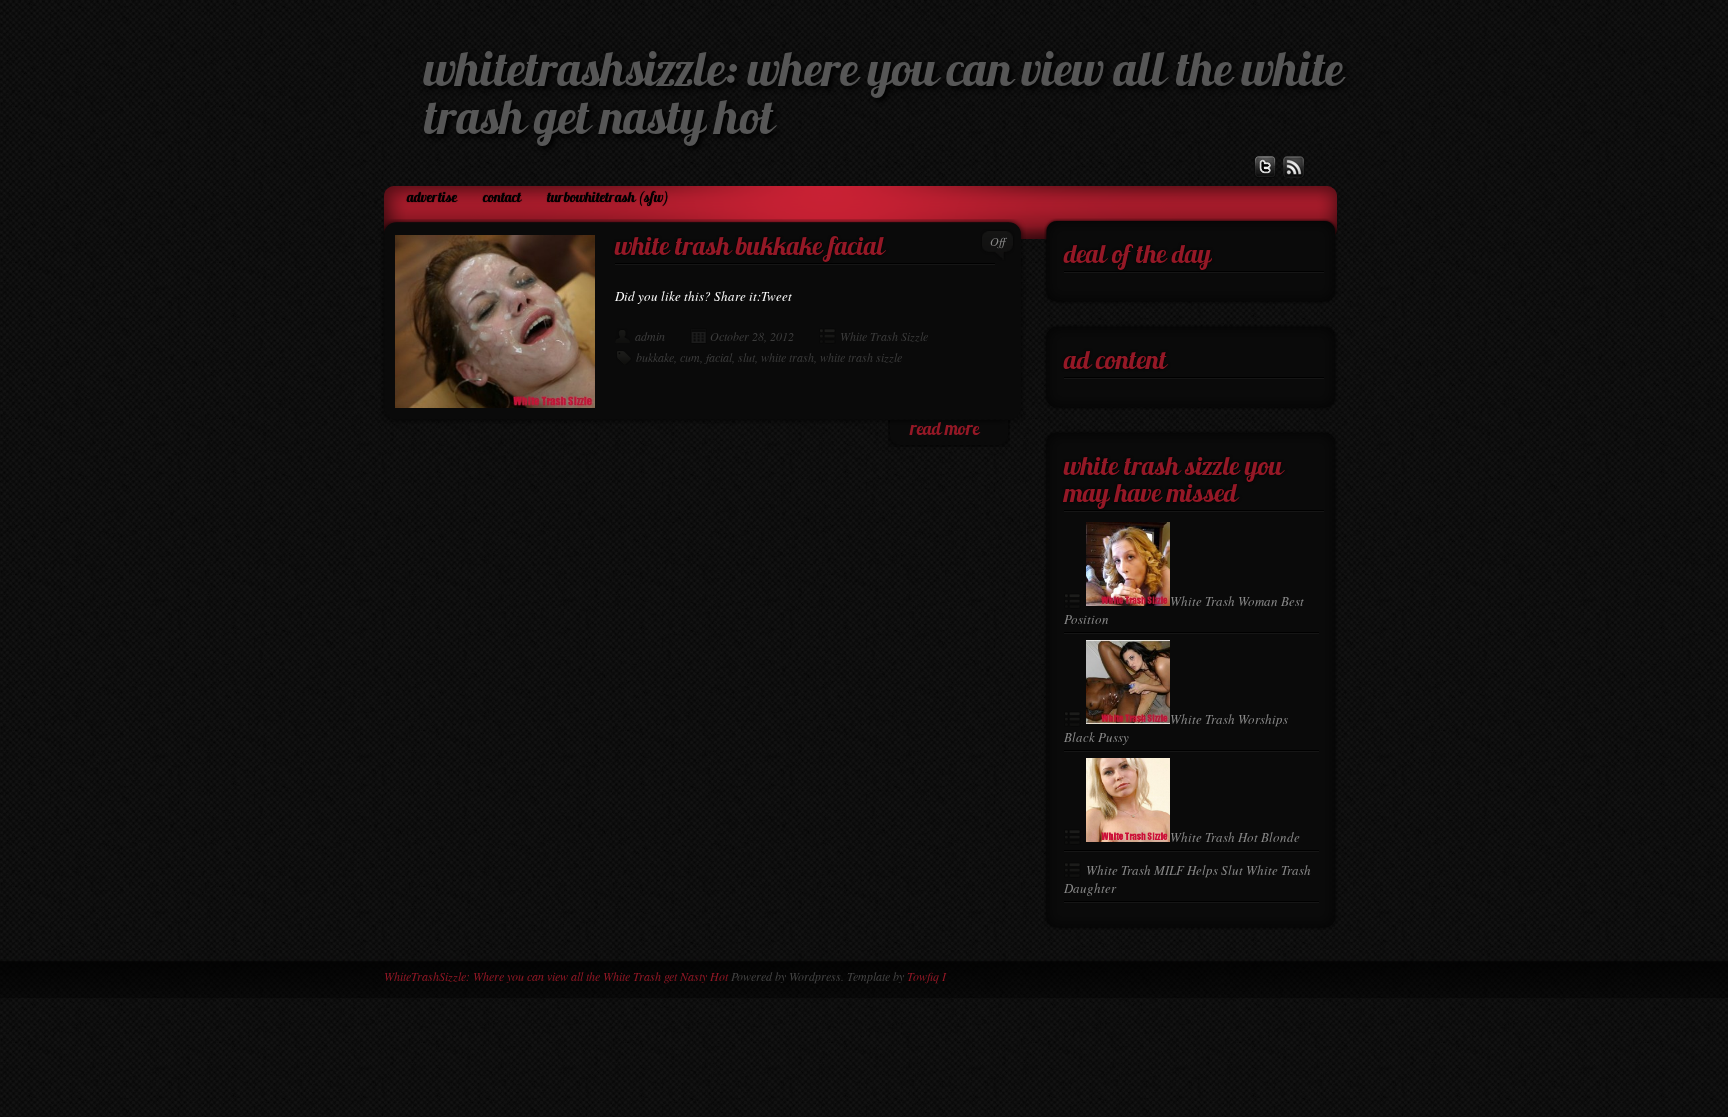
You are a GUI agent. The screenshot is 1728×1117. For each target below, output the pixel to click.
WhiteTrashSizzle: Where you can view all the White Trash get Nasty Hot (556, 976)
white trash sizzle (861, 357)
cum (690, 357)
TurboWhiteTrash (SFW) (608, 198)
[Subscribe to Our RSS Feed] (1294, 167)
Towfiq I (926, 976)
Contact (502, 198)
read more (944, 430)
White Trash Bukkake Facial (749, 248)
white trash (787, 357)
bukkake (655, 357)
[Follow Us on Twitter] (1265, 167)
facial (719, 357)
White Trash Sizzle (884, 336)
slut (746, 357)
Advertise (432, 198)
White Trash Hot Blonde (1235, 837)
